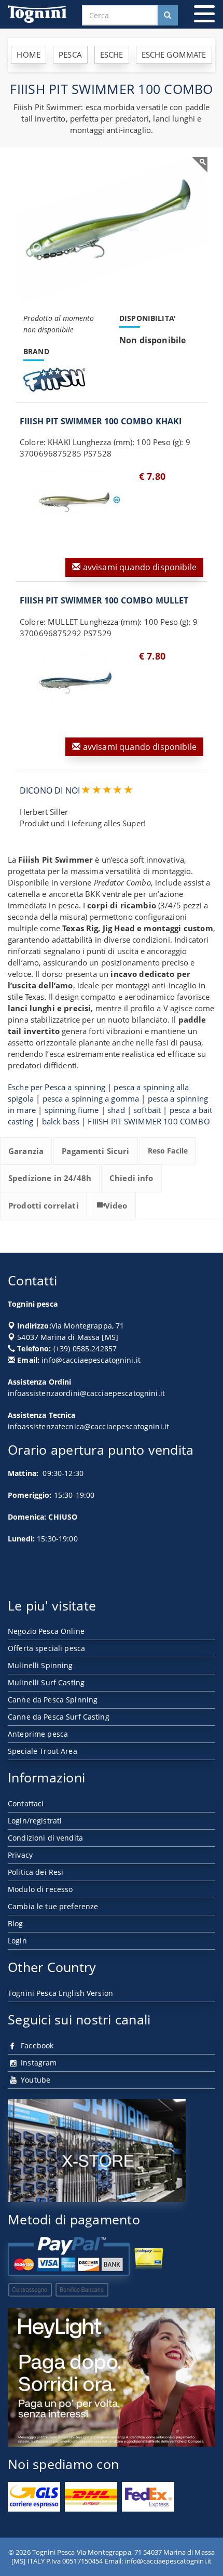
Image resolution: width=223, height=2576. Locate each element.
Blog (16, 1923)
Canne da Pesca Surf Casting (59, 1717)
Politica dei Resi (36, 1872)
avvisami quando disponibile (139, 567)
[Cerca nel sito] (168, 15)
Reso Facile (168, 1151)
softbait (147, 1110)
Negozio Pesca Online (46, 1631)
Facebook (36, 2045)
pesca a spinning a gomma (91, 1098)
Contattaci (26, 1803)
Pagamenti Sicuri (95, 1151)
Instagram (38, 2063)
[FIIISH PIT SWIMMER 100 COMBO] (112, 229)
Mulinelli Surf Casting (46, 1682)
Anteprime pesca (38, 1734)
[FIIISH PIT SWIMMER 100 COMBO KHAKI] (77, 503)
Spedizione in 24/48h (50, 1178)
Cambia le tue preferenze (53, 1906)
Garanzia (26, 1151)
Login (17, 1941)
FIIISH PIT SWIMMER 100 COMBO (149, 1121)
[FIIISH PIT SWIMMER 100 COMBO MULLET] (77, 682)
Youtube (34, 2080)
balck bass (61, 1121)
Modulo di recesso (40, 1889)
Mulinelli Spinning (40, 1665)
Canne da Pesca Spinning (53, 1700)
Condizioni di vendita (45, 1838)
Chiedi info (131, 1178)
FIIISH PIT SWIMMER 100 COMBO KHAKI (101, 421)
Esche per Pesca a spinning (57, 1087)
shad (116, 1110)
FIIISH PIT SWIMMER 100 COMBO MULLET (104, 600)
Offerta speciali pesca (46, 1648)
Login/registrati (35, 1821)
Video (116, 1205)
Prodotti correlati (44, 1205)
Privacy (20, 1855)
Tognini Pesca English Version (60, 1993)
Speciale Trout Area (43, 1751)
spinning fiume (72, 1110)
